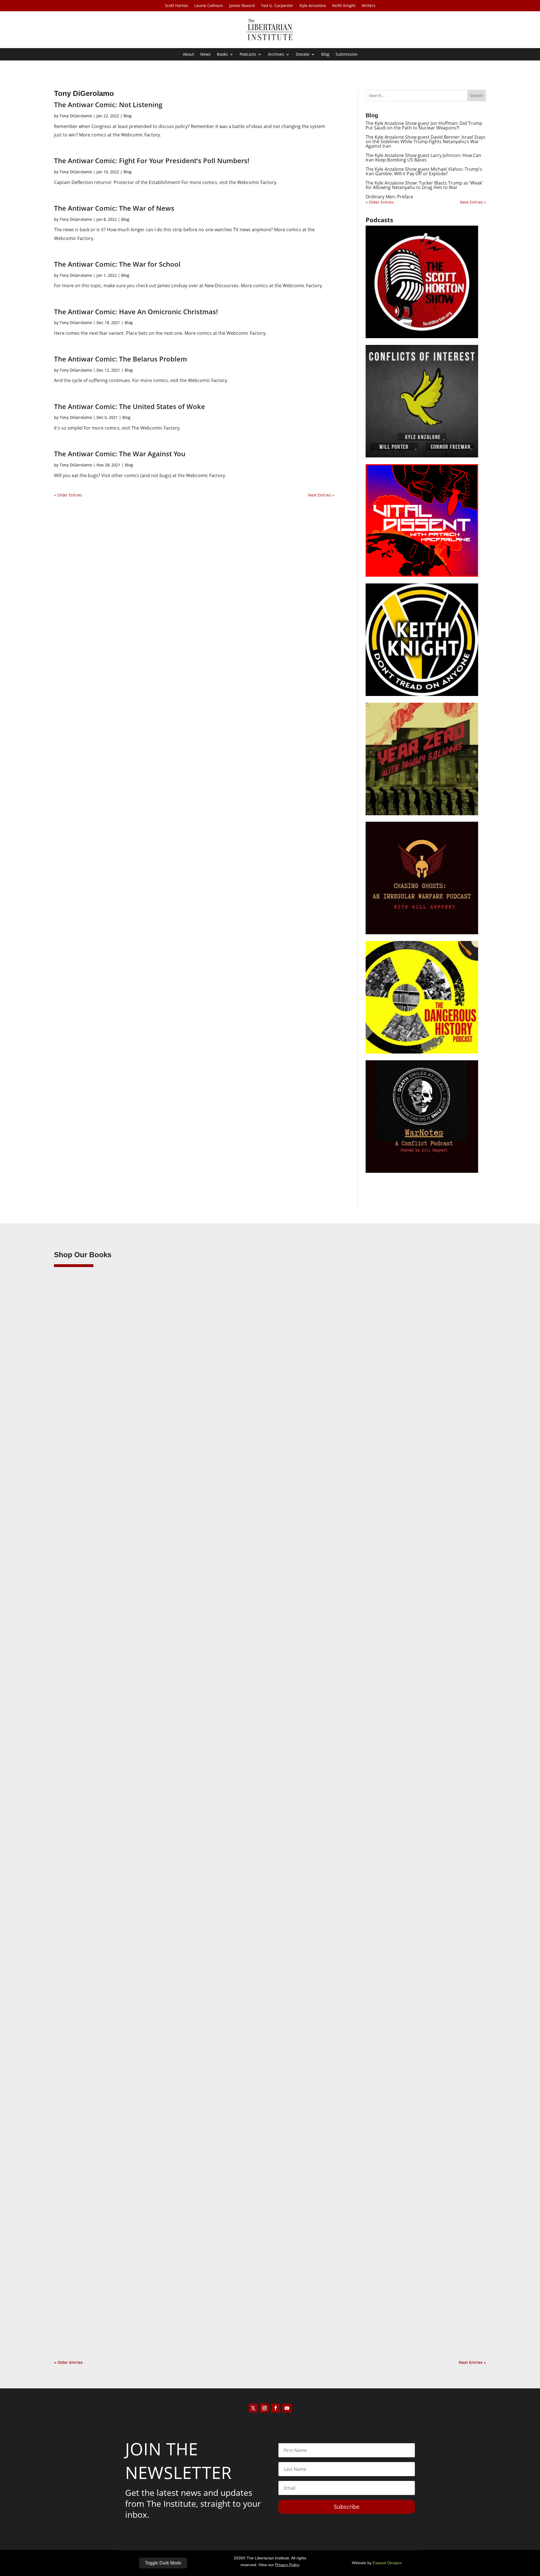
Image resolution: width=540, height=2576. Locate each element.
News (205, 55)
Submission (346, 55)
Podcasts (248, 55)
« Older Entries (68, 495)
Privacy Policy (287, 2565)
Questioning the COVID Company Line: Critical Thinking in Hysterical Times (150, 2319)
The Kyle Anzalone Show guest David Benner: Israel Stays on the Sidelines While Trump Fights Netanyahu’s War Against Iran (426, 142)
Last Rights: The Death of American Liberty (111, 1633)
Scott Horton (176, 6)
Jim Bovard (75, 1642)
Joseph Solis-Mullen (84, 1985)
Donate (303, 55)
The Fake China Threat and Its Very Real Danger (117, 1976)
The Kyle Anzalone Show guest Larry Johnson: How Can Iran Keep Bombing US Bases (423, 158)
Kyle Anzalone (313, 6)
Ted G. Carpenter (277, 6)
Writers (369, 6)
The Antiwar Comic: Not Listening (108, 105)
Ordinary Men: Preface (389, 197)
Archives (276, 55)
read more (72, 1668)
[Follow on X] (253, 2408)
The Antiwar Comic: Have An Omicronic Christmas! (136, 312)
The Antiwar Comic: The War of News (114, 208)
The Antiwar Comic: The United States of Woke (130, 406)
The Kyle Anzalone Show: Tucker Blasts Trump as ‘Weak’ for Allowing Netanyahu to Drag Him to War (424, 185)
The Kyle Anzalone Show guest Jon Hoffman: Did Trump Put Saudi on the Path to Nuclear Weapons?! (424, 125)
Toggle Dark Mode (163, 2563)
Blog (325, 55)
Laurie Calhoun (209, 6)
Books (222, 55)
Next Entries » (321, 495)
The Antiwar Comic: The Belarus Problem (121, 359)
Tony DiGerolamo (76, 116)
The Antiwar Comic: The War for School (117, 264)
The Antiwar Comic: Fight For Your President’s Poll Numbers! (152, 160)
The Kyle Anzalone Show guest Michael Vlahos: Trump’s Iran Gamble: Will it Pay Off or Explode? (424, 171)
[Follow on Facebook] (276, 2408)
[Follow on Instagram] (264, 2408)
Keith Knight (344, 6)
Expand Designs (387, 2563)
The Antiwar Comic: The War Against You (120, 454)
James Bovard (242, 6)
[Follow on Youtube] (287, 2408)
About (188, 55)
